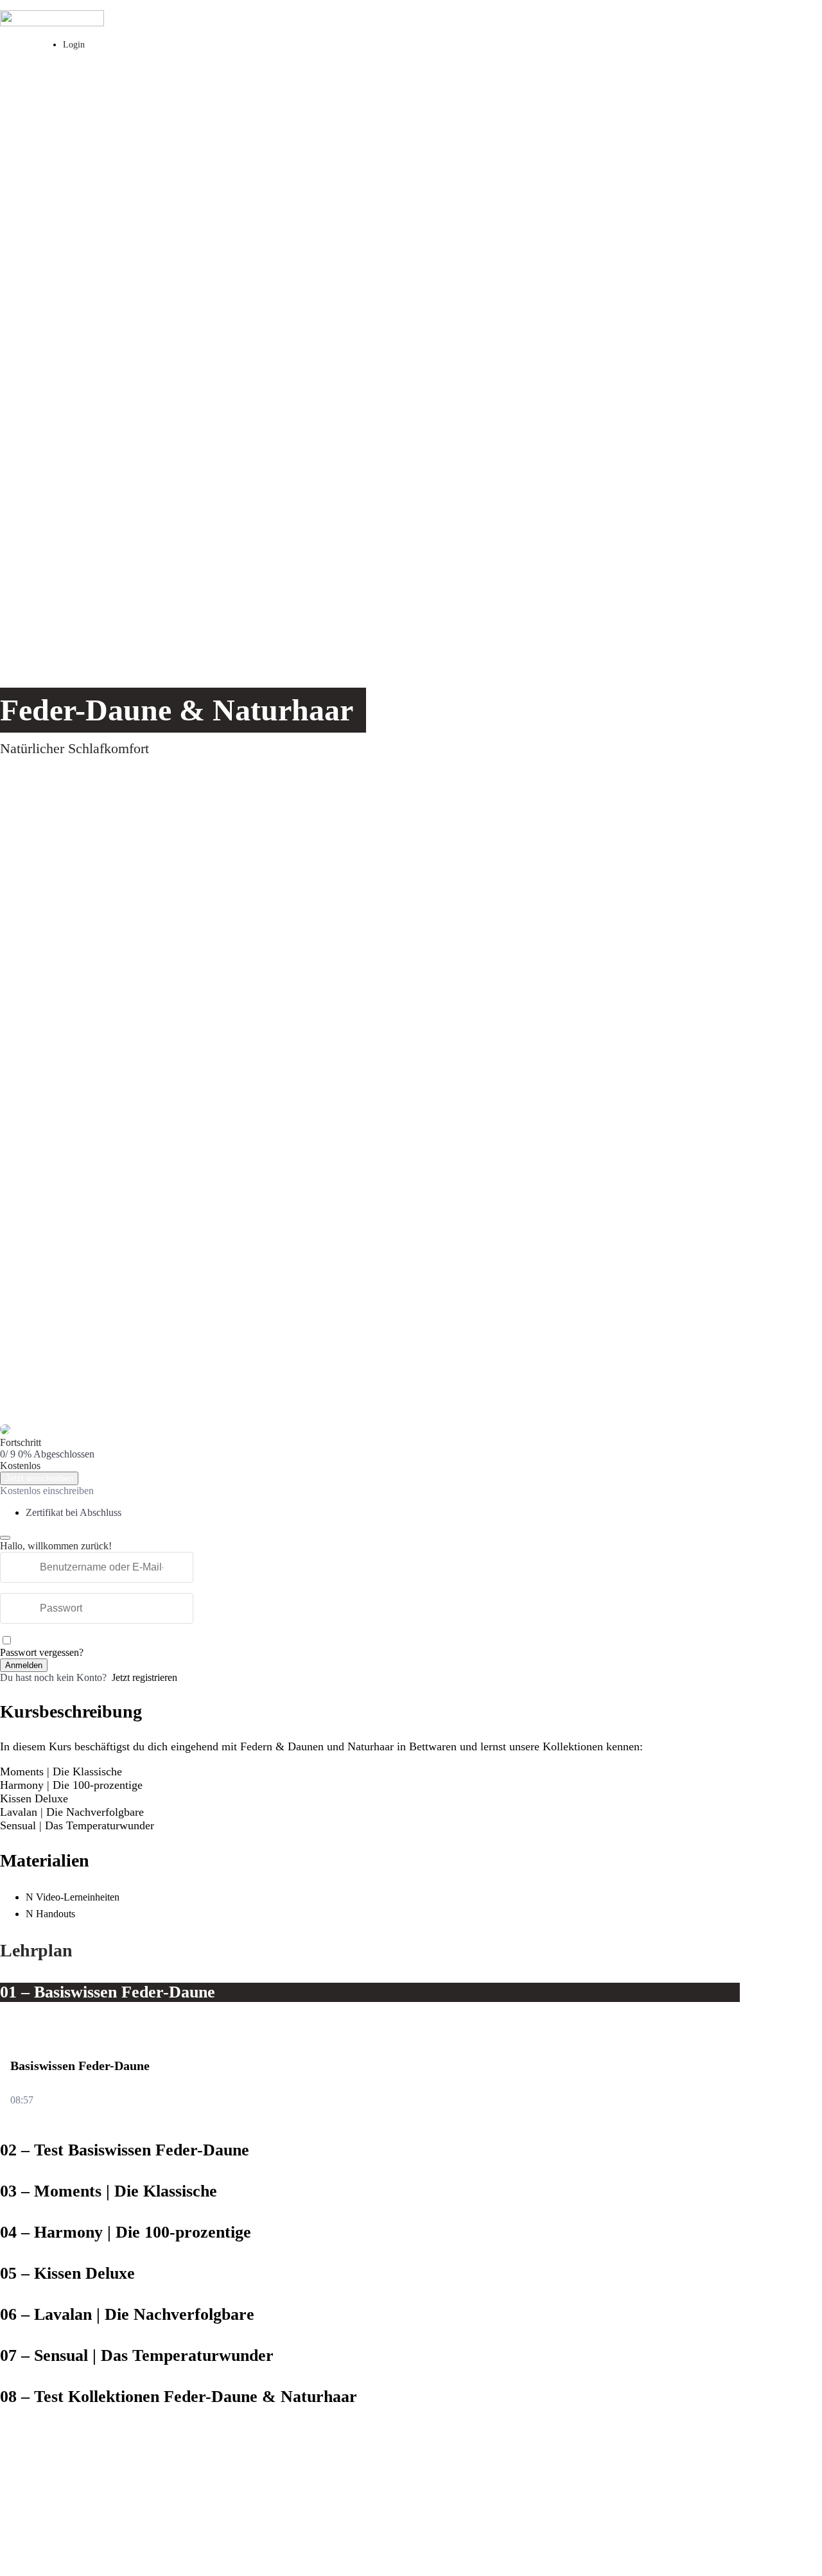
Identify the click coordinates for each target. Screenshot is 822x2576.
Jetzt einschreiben (39, 1478)
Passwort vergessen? (42, 1652)
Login (74, 44)
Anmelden (24, 1665)
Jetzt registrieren (144, 1677)
